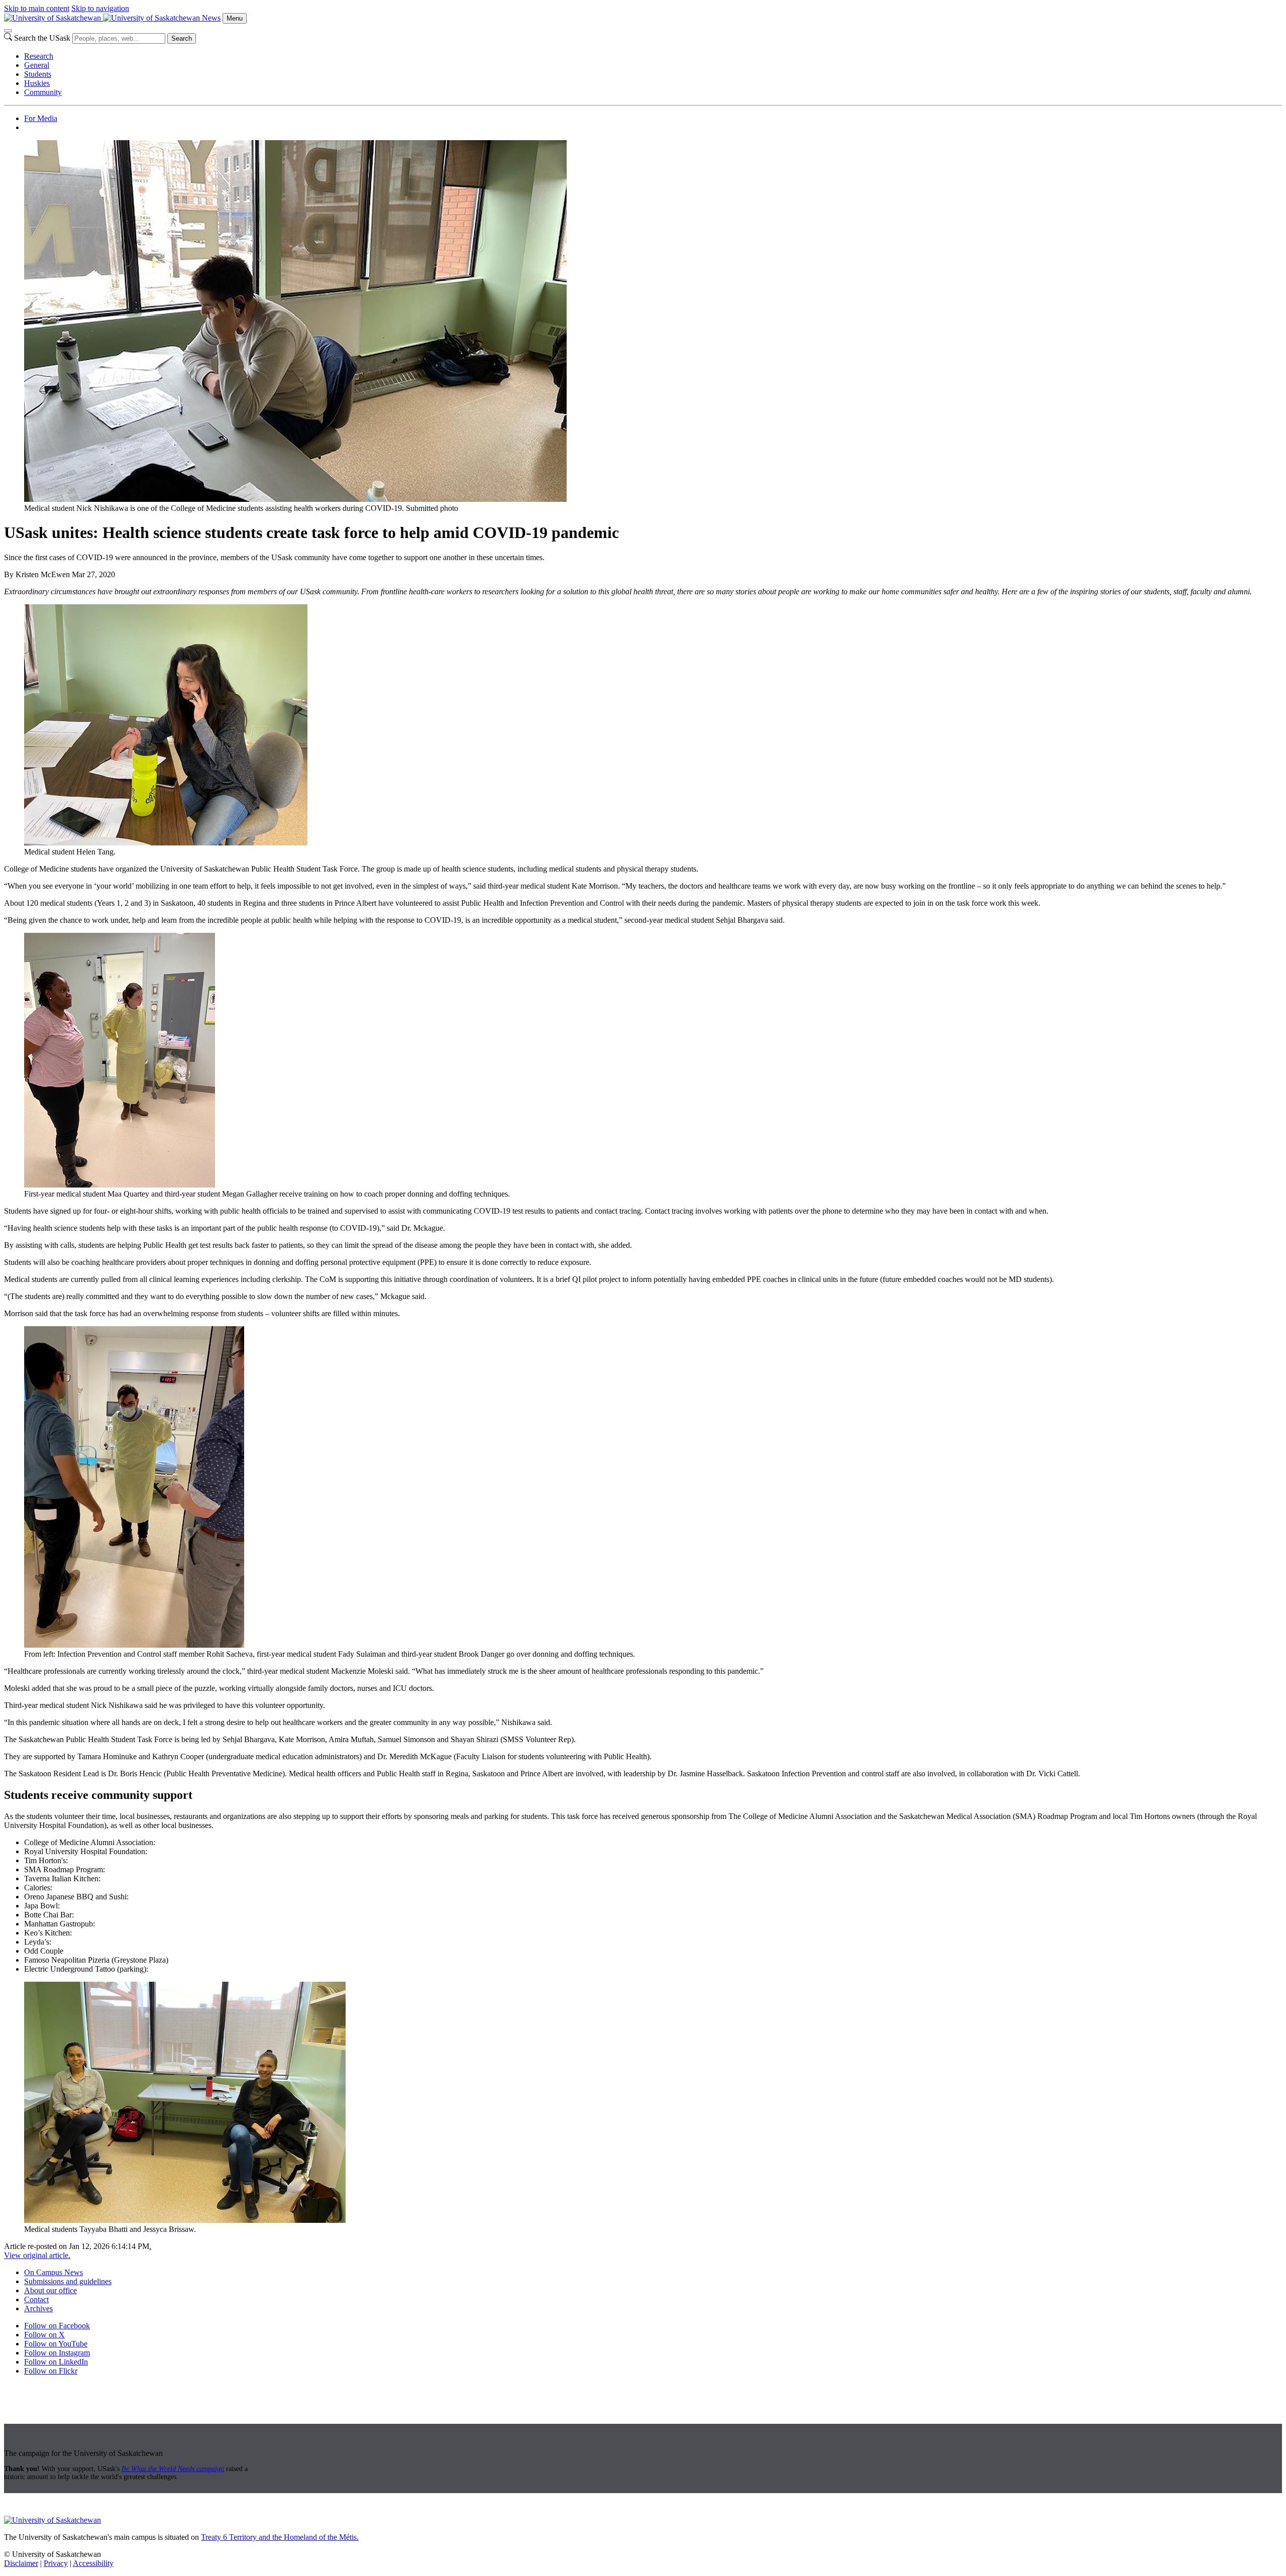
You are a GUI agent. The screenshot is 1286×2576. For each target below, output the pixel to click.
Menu (235, 18)
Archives (38, 2309)
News (211, 18)
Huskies (37, 83)
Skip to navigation (100, 8)
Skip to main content (37, 8)
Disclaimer (21, 2563)
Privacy (56, 2563)
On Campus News (53, 2272)
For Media (41, 118)
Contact (36, 2299)
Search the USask (42, 38)
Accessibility (93, 2563)
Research (39, 56)
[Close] (8, 31)
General (37, 65)
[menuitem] (653, 56)
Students (38, 74)
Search (182, 38)
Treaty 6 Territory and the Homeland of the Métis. (280, 2537)
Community (43, 92)
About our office (50, 2290)
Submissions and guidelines (68, 2281)
